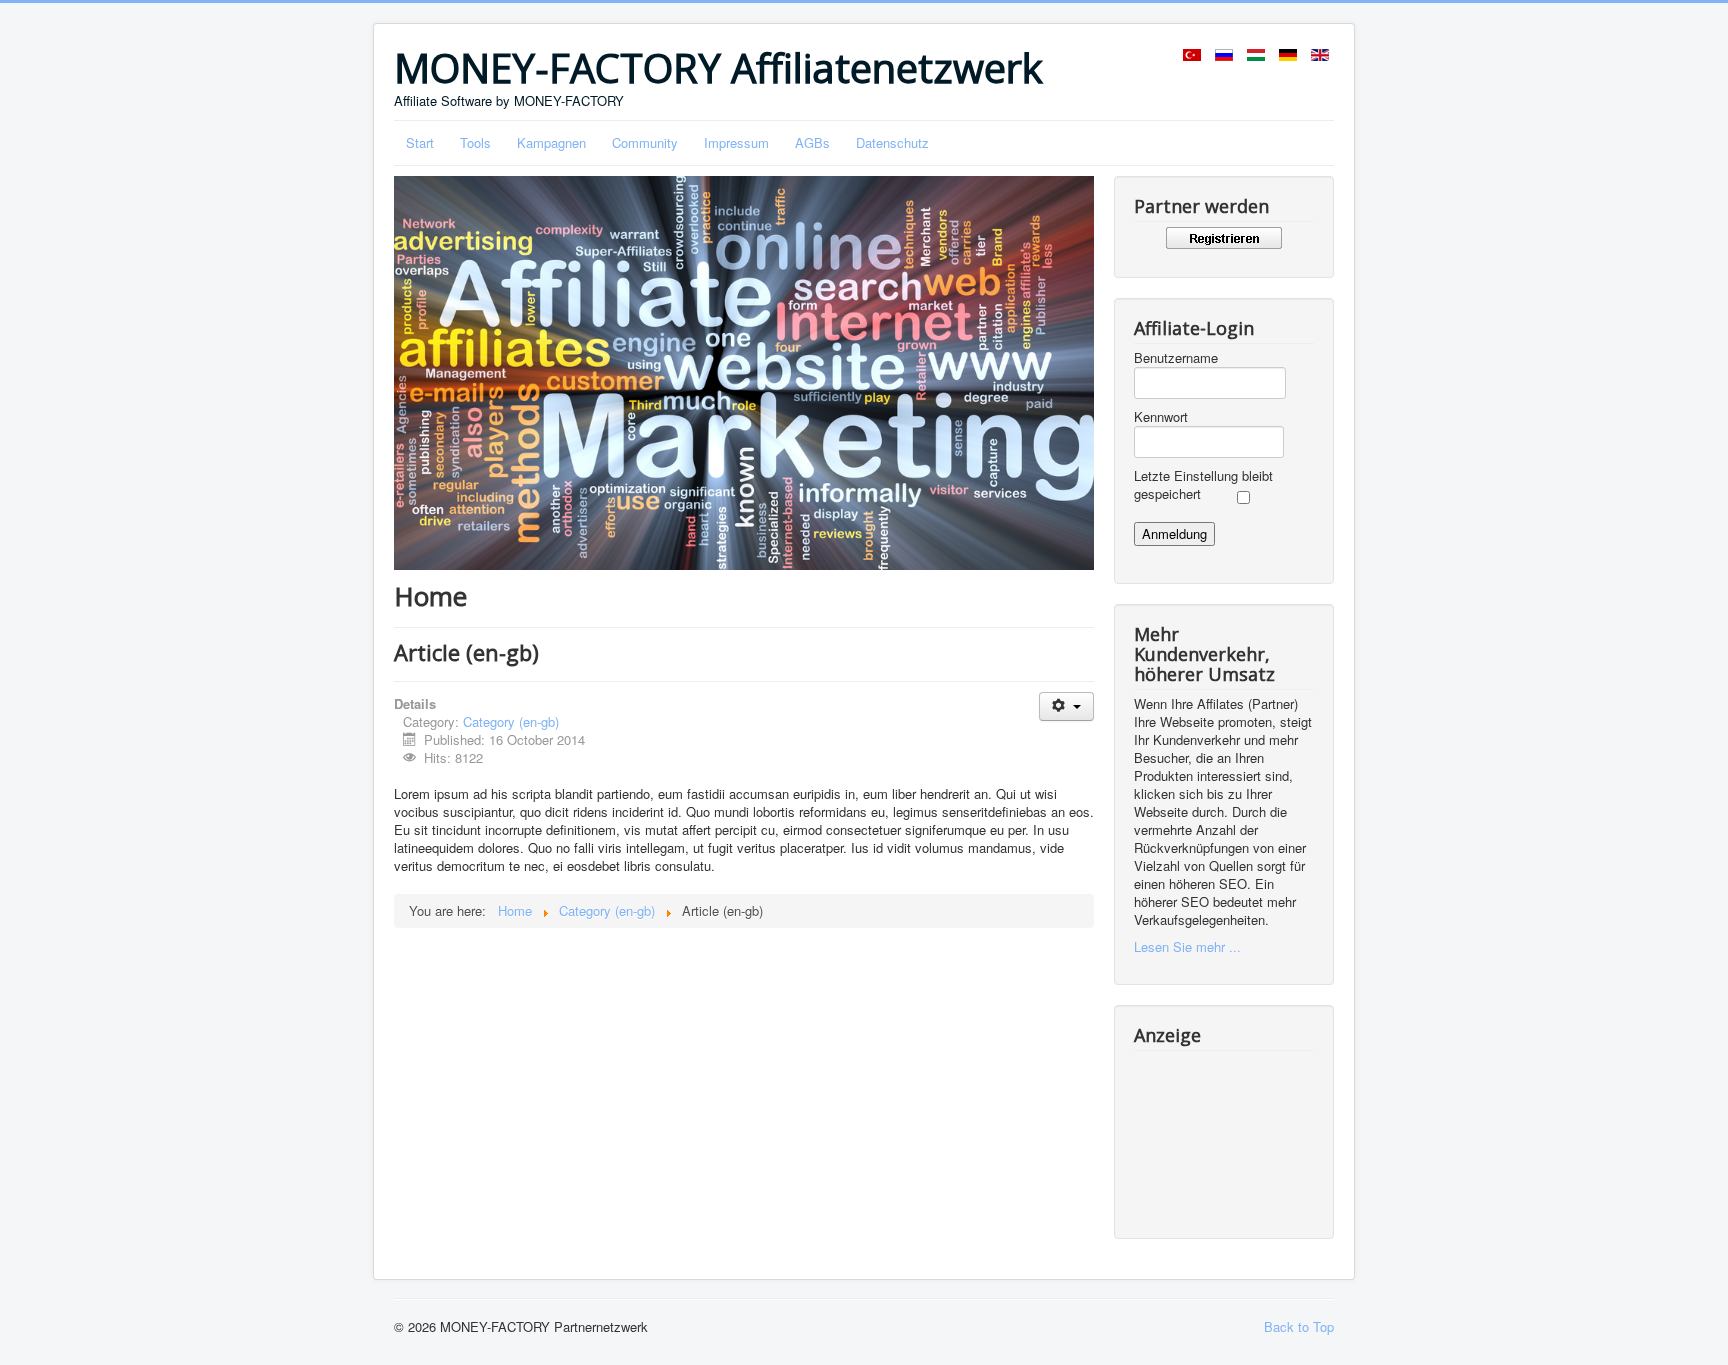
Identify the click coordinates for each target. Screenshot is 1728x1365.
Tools (475, 142)
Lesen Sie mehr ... (1187, 946)
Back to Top (1299, 1326)
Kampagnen (551, 142)
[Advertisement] (1224, 1131)
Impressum (736, 142)
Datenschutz (892, 142)
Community (645, 142)
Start (420, 142)
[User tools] (1066, 706)
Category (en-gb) (511, 721)
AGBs (812, 142)
